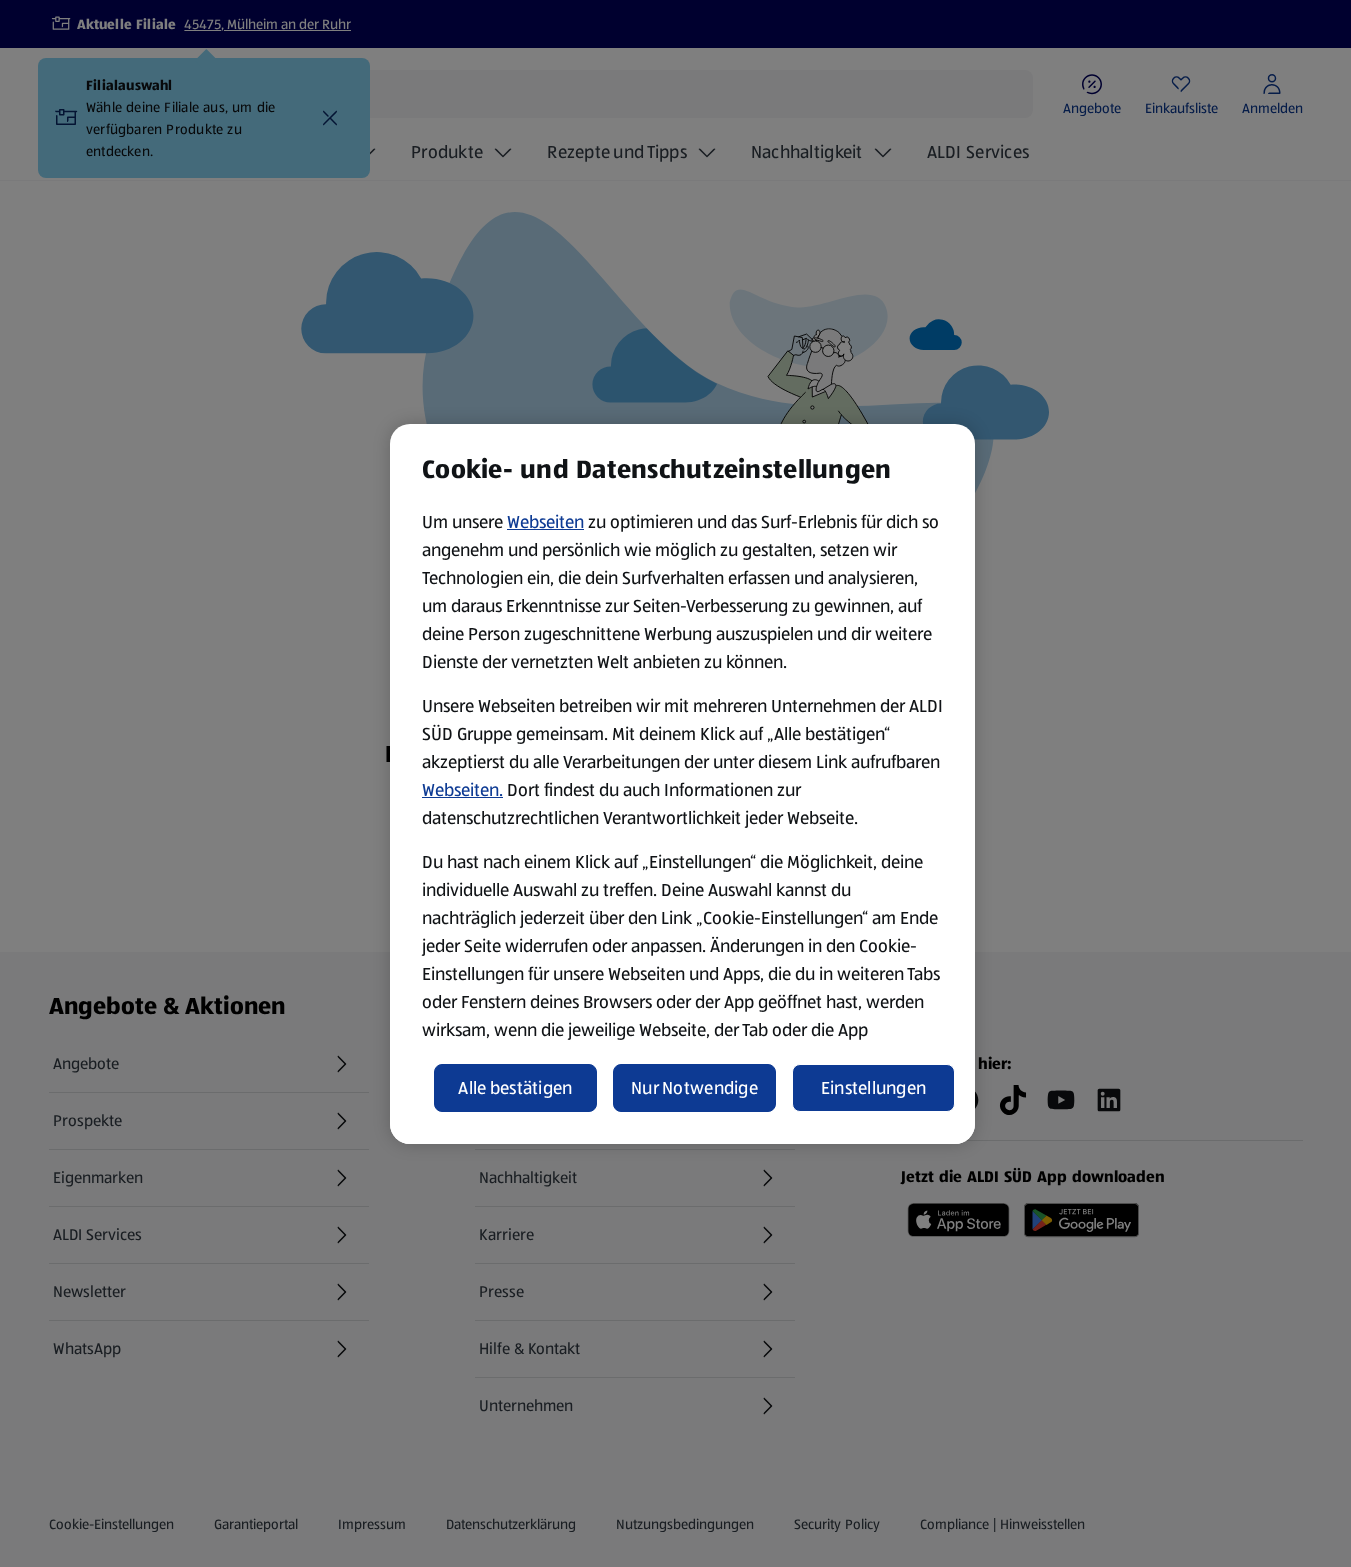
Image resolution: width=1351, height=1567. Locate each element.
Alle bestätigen (515, 1088)
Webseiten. (462, 790)
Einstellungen (874, 1088)
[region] (682, 784)
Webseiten (545, 522)
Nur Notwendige (694, 1088)
